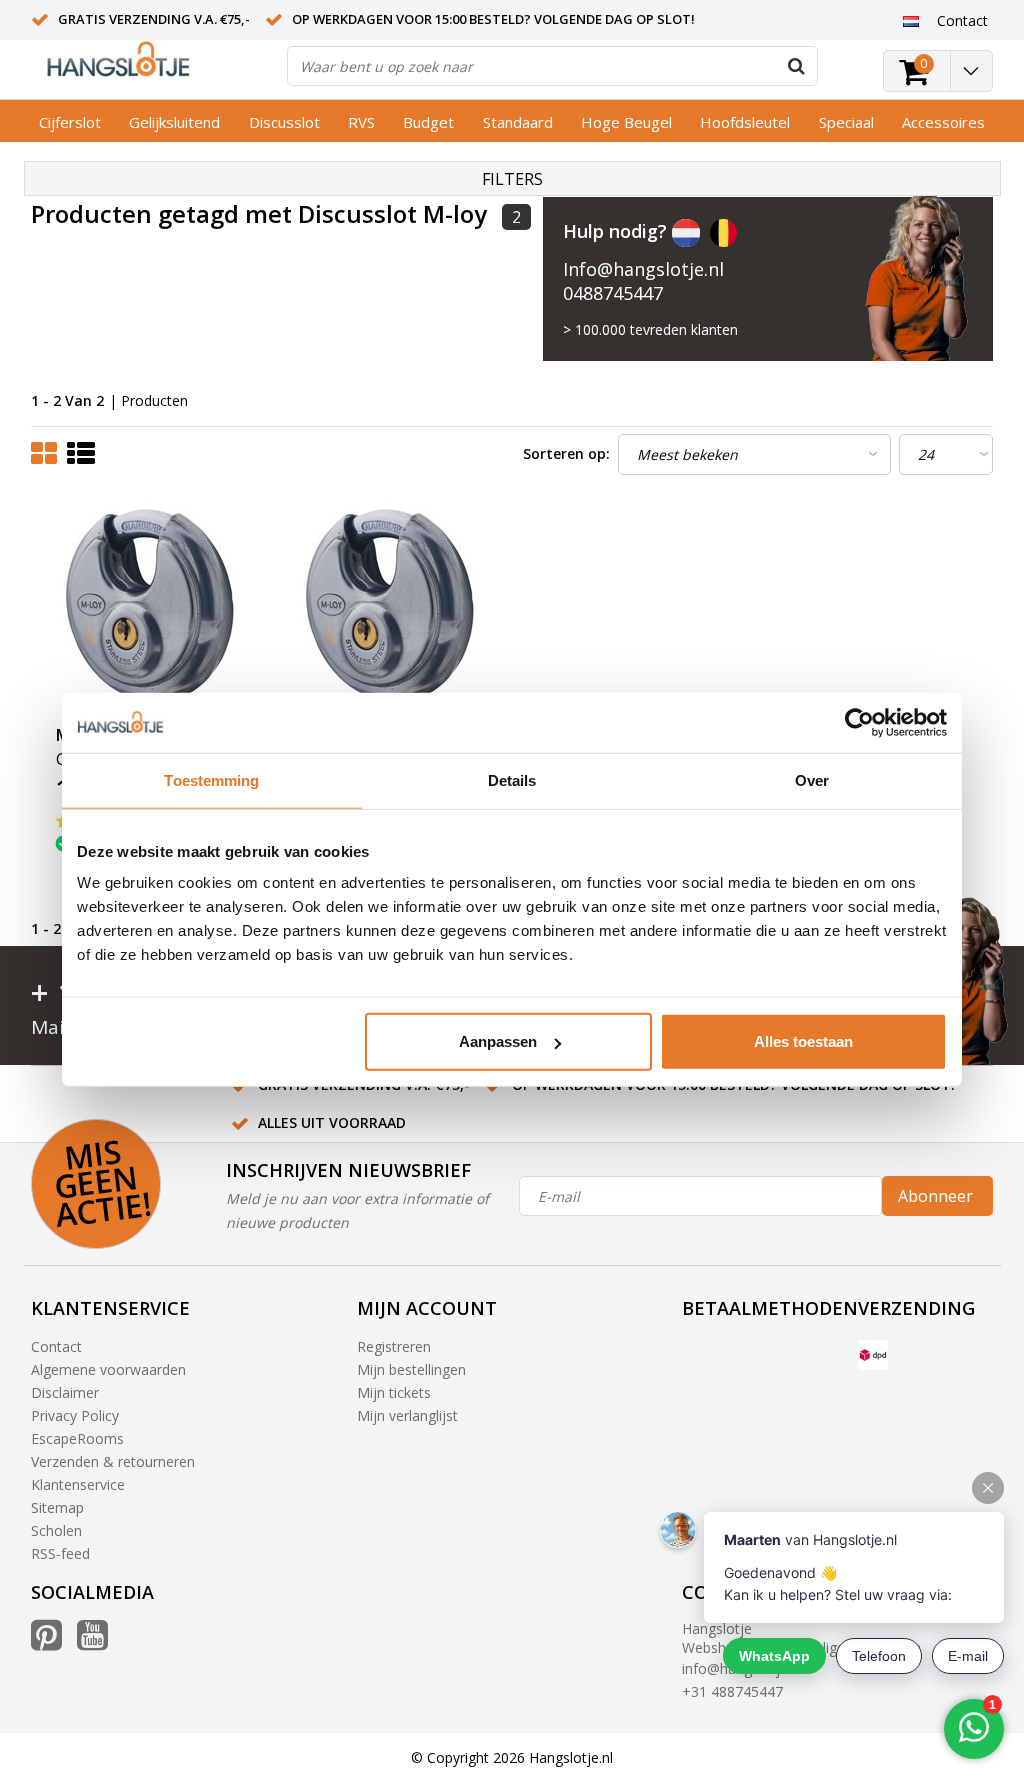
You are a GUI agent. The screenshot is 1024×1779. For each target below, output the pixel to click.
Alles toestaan (803, 1041)
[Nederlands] (911, 20)
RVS (361, 122)
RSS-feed (60, 1553)
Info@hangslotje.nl (643, 269)
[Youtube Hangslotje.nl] (92, 1642)
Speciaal (846, 122)
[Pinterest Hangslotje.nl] (46, 1642)
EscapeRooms (77, 1438)
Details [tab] (512, 779)
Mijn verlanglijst (407, 1415)
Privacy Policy (75, 1415)
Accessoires (943, 122)
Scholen (56, 1530)
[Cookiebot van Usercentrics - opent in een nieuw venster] (859, 722)
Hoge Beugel (626, 122)
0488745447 (613, 293)
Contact (56, 1346)
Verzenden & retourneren (113, 1461)
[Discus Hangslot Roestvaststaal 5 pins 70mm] (392, 607)
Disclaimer (65, 1392)
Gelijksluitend (174, 122)
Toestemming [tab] (211, 779)
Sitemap (57, 1507)
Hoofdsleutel (745, 122)
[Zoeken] (797, 66)
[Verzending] (873, 1355)
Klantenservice (78, 1484)
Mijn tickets (394, 1392)
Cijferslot (70, 122)
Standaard (518, 122)
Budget (428, 122)
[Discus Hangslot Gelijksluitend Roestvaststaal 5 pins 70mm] (152, 607)
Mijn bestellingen (411, 1369)
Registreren (394, 1346)
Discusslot (284, 122)
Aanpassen (498, 1041)
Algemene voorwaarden (108, 1369)
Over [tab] (812, 779)
